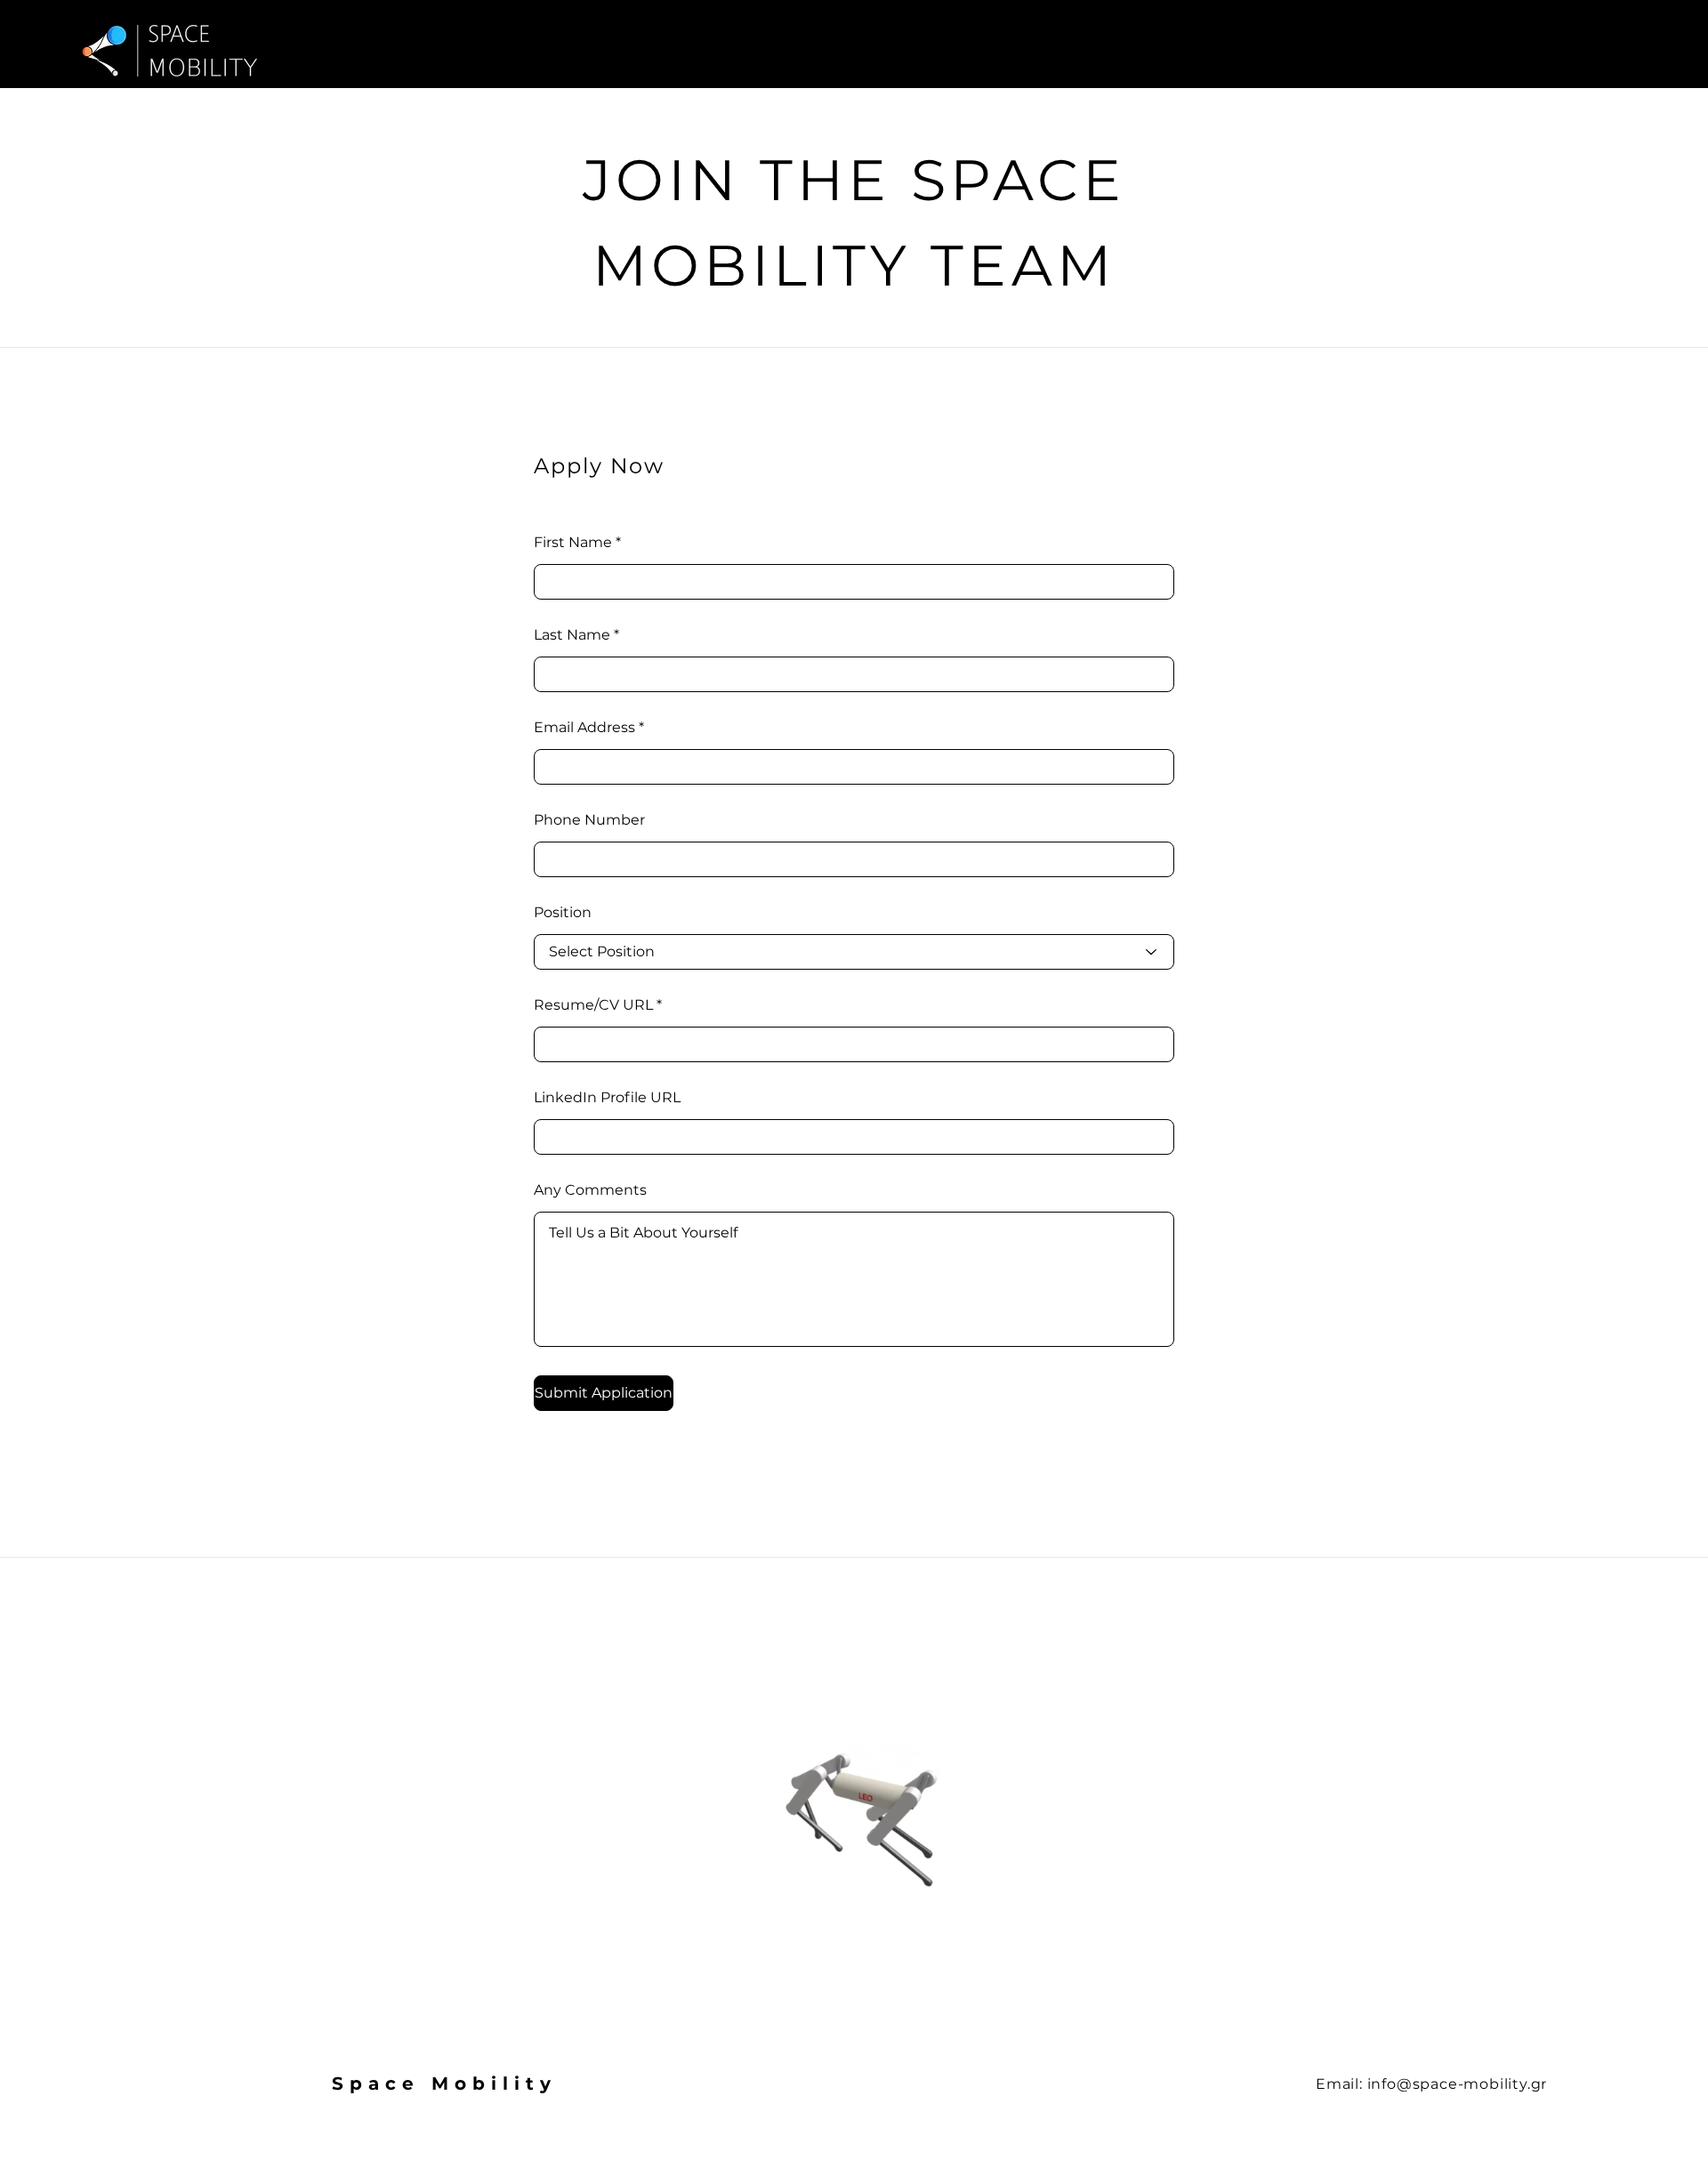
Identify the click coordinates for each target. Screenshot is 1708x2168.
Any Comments (590, 1190)
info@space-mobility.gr (1458, 2084)
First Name (573, 543)
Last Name (572, 635)
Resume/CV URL (593, 1005)
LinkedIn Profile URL (607, 1098)
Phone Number (589, 820)
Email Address (584, 728)
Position (563, 913)
